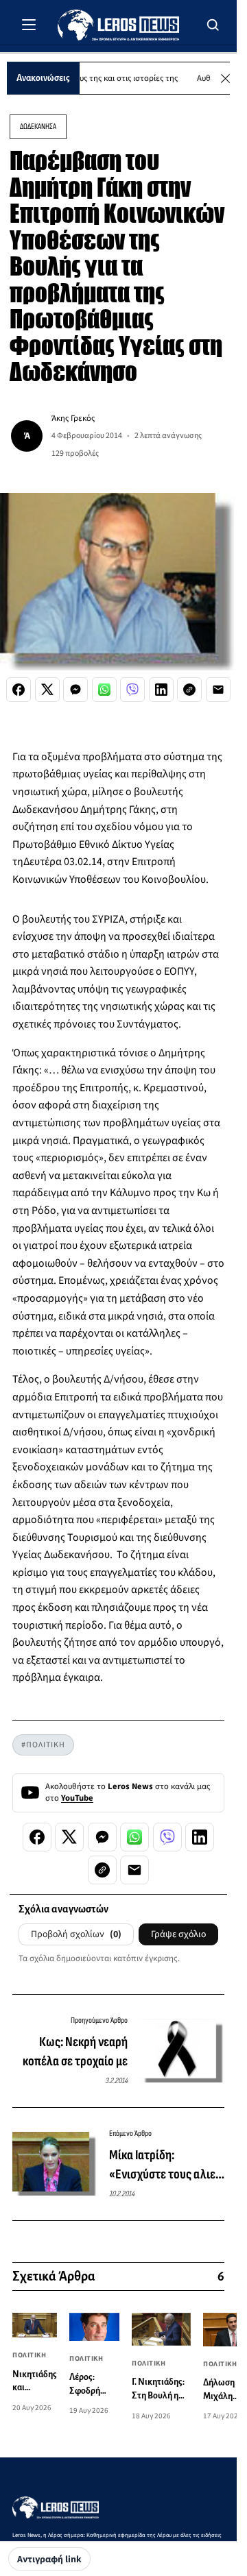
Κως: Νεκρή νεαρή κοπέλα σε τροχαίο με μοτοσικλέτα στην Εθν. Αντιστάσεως (72, 2052)
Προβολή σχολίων (76, 1934)
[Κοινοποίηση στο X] (47, 690)
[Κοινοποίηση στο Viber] (132, 690)
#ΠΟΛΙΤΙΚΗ (43, 1745)
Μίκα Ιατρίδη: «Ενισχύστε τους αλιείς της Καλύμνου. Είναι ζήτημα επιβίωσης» (167, 2165)
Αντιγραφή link (49, 2560)
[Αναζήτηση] (213, 25)
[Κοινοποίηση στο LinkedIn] (161, 690)
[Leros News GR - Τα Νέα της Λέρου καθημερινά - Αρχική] (118, 25)
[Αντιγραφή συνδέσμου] (189, 690)
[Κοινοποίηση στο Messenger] (75, 690)
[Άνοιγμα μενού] (29, 25)
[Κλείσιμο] (225, 78)
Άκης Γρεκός (73, 418)
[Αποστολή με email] (218, 690)
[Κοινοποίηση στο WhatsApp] (104, 690)
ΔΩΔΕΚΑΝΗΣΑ (38, 126)
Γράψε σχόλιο (178, 1934)
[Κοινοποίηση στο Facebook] (19, 690)
